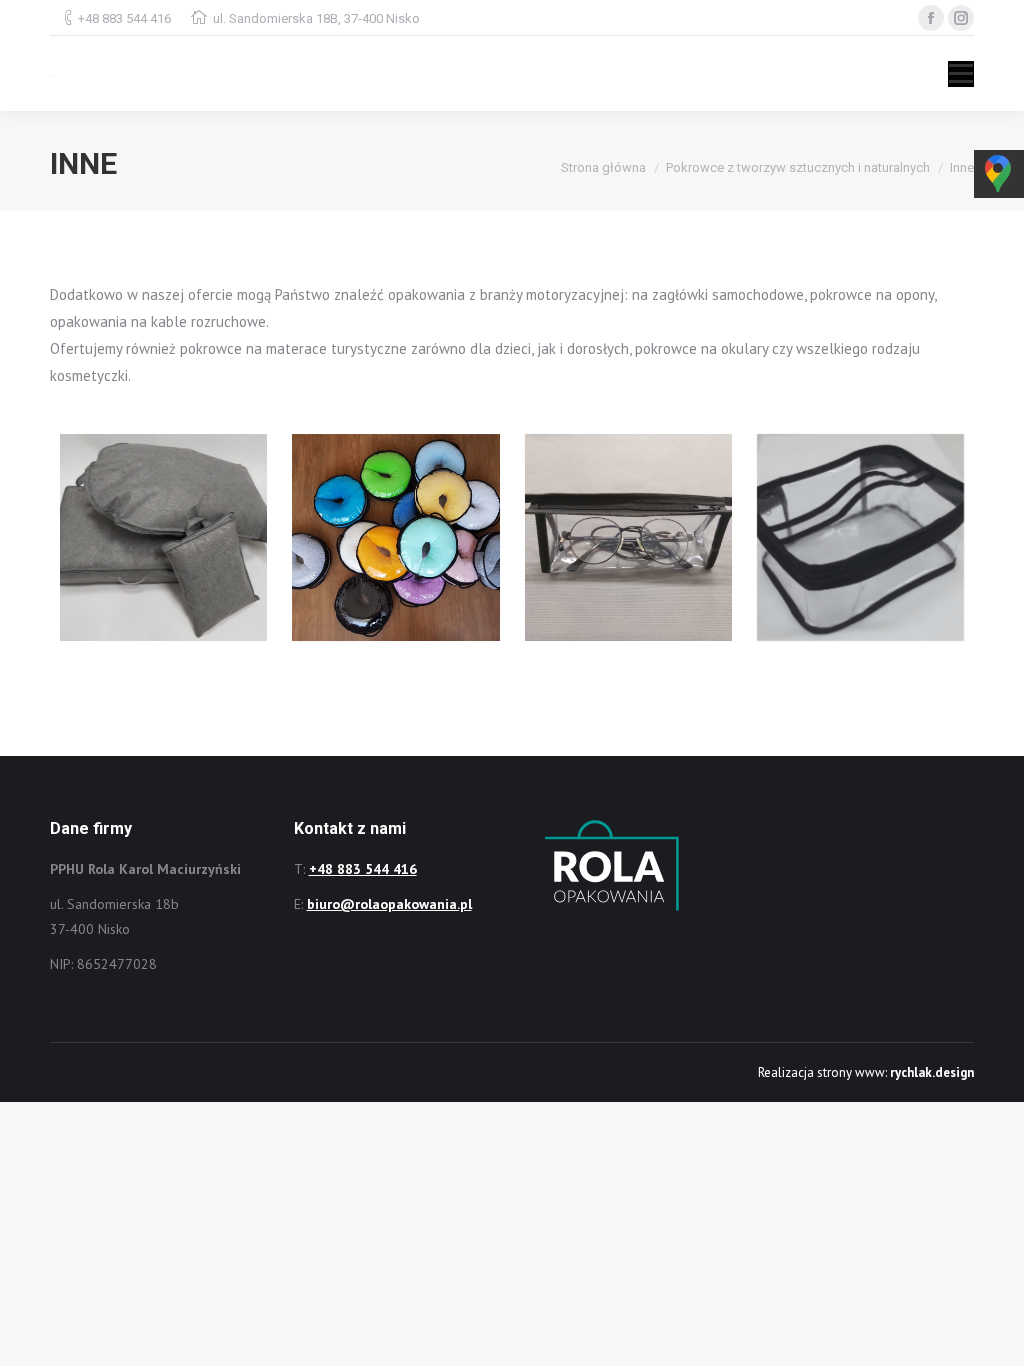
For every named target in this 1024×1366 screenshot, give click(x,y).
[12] (628, 537)
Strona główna (603, 167)
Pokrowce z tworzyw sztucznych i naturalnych (798, 167)
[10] (163, 537)
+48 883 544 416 (124, 18)
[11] (395, 537)
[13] (860, 537)
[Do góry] (992, 1334)
